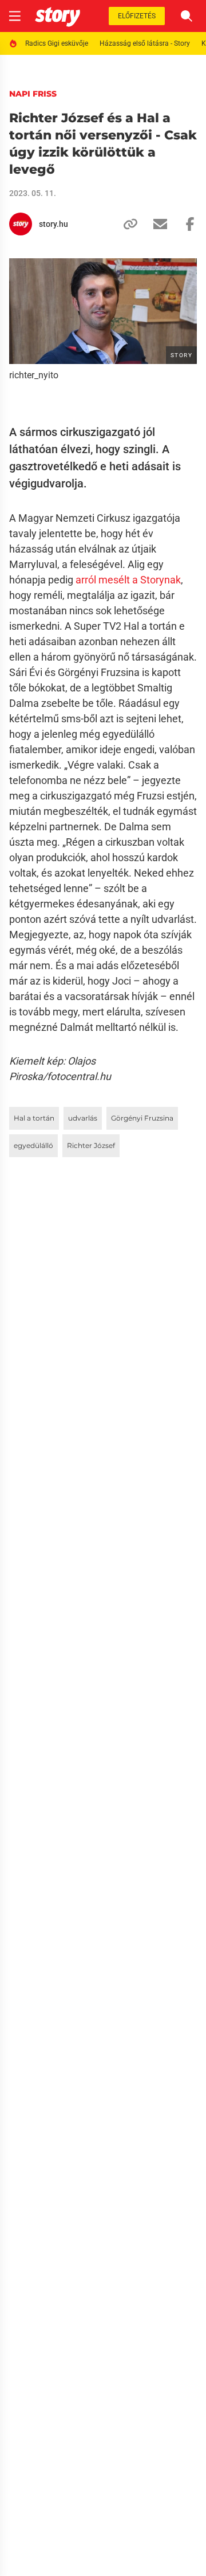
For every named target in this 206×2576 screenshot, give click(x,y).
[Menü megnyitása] (15, 16)
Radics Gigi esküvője (57, 43)
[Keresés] (187, 16)
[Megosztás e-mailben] (156, 224)
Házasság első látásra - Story (145, 43)
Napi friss (33, 94)
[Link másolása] (126, 224)
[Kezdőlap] (58, 16)
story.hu (54, 224)
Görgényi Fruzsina (142, 1118)
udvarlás (83, 1118)
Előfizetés (137, 16)
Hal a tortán (34, 1118)
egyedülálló (33, 1145)
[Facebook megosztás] (185, 224)
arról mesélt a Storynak (128, 580)
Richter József (91, 1145)
